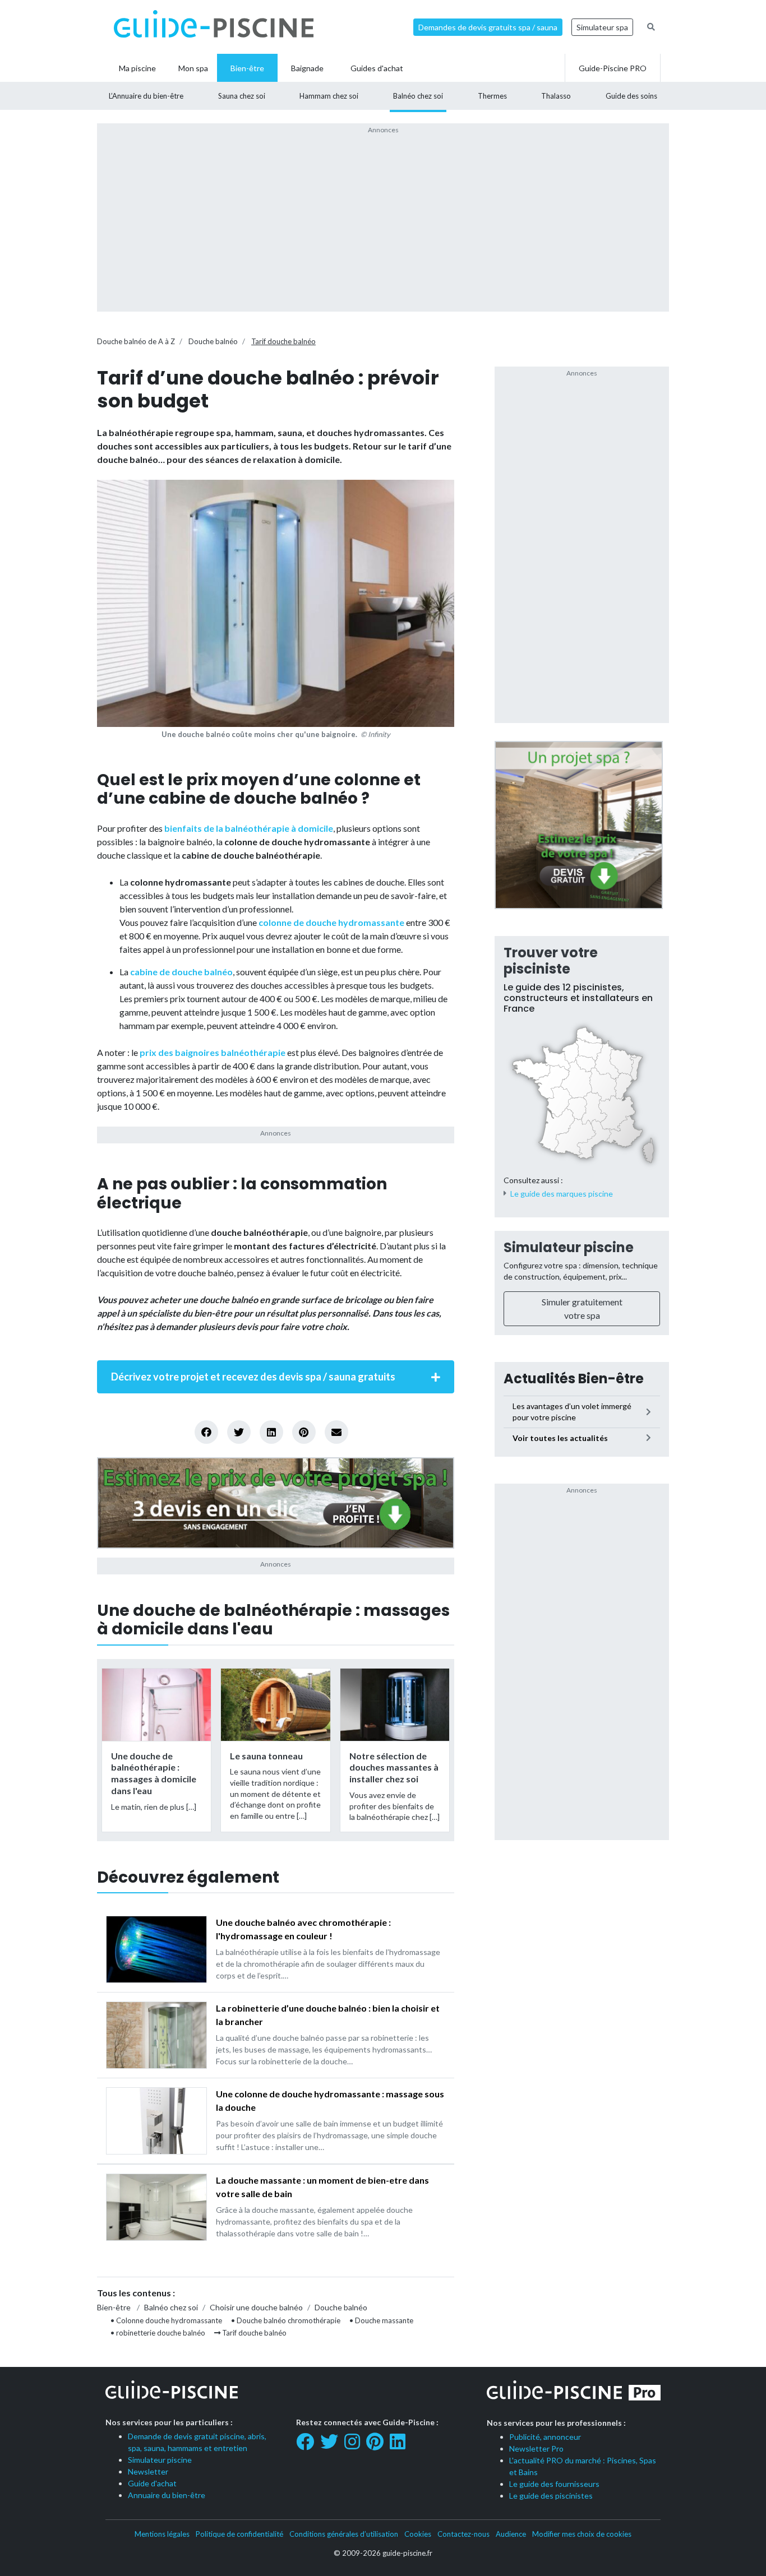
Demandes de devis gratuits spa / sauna (488, 27)
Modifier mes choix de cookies (582, 2534)
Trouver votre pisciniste (551, 961)
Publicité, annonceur (545, 2437)
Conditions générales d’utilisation (344, 2534)
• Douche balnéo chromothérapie (286, 2320)
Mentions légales (162, 2534)
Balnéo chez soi (171, 2307)
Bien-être (114, 2307)
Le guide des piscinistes (551, 2496)
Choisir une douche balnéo (256, 2307)
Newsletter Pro (536, 2448)
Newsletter (148, 2471)
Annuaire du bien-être (167, 2495)
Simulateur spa (602, 27)
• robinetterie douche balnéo (158, 2333)
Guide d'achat (152, 2483)
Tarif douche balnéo (283, 341)
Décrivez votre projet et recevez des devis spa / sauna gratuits (253, 1377)
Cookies (418, 2534)
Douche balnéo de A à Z (136, 341)
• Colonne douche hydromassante (166, 2320)
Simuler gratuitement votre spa (582, 1308)
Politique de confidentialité (239, 2534)
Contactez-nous (463, 2534)
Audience (511, 2534)
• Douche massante (381, 2320)
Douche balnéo (213, 341)
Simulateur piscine (569, 1247)
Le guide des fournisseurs (554, 2484)
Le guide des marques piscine (562, 1194)
